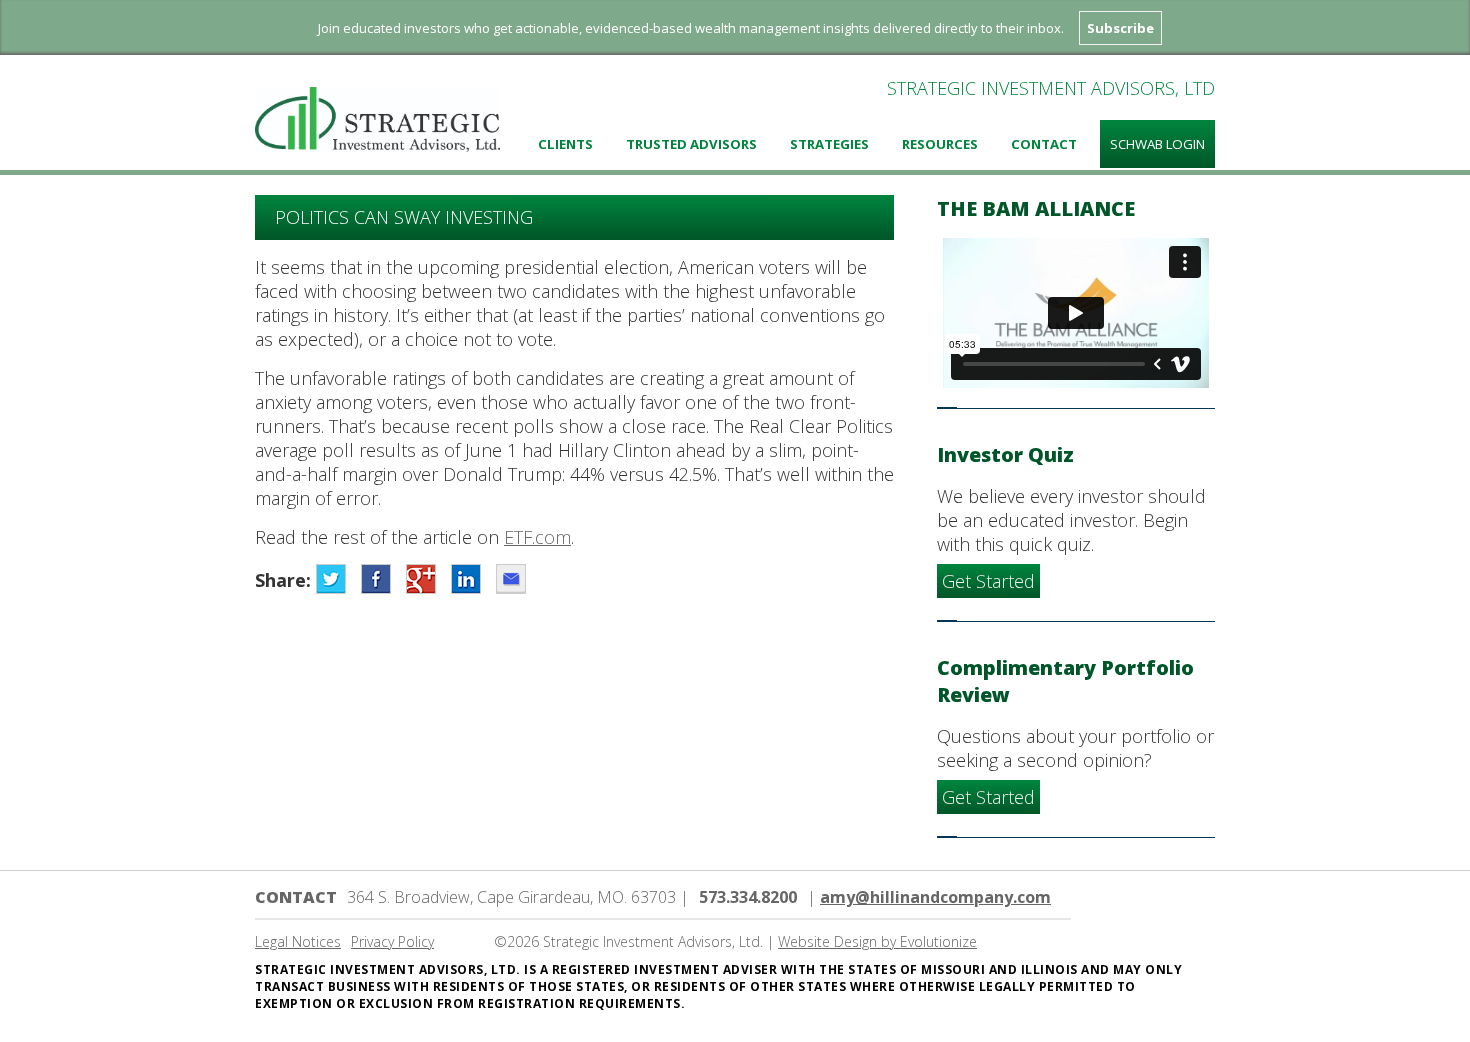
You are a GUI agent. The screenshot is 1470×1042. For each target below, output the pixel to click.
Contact (1044, 144)
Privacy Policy (392, 941)
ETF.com (537, 537)
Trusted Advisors (691, 144)
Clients (565, 144)
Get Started (988, 581)
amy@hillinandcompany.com (935, 897)
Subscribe (1120, 28)
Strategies (829, 144)
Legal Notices (298, 941)
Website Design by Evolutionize (877, 941)
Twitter (331, 579)
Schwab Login (1157, 144)
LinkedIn (466, 579)
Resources (940, 144)
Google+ (421, 579)
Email (511, 579)
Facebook (376, 579)
